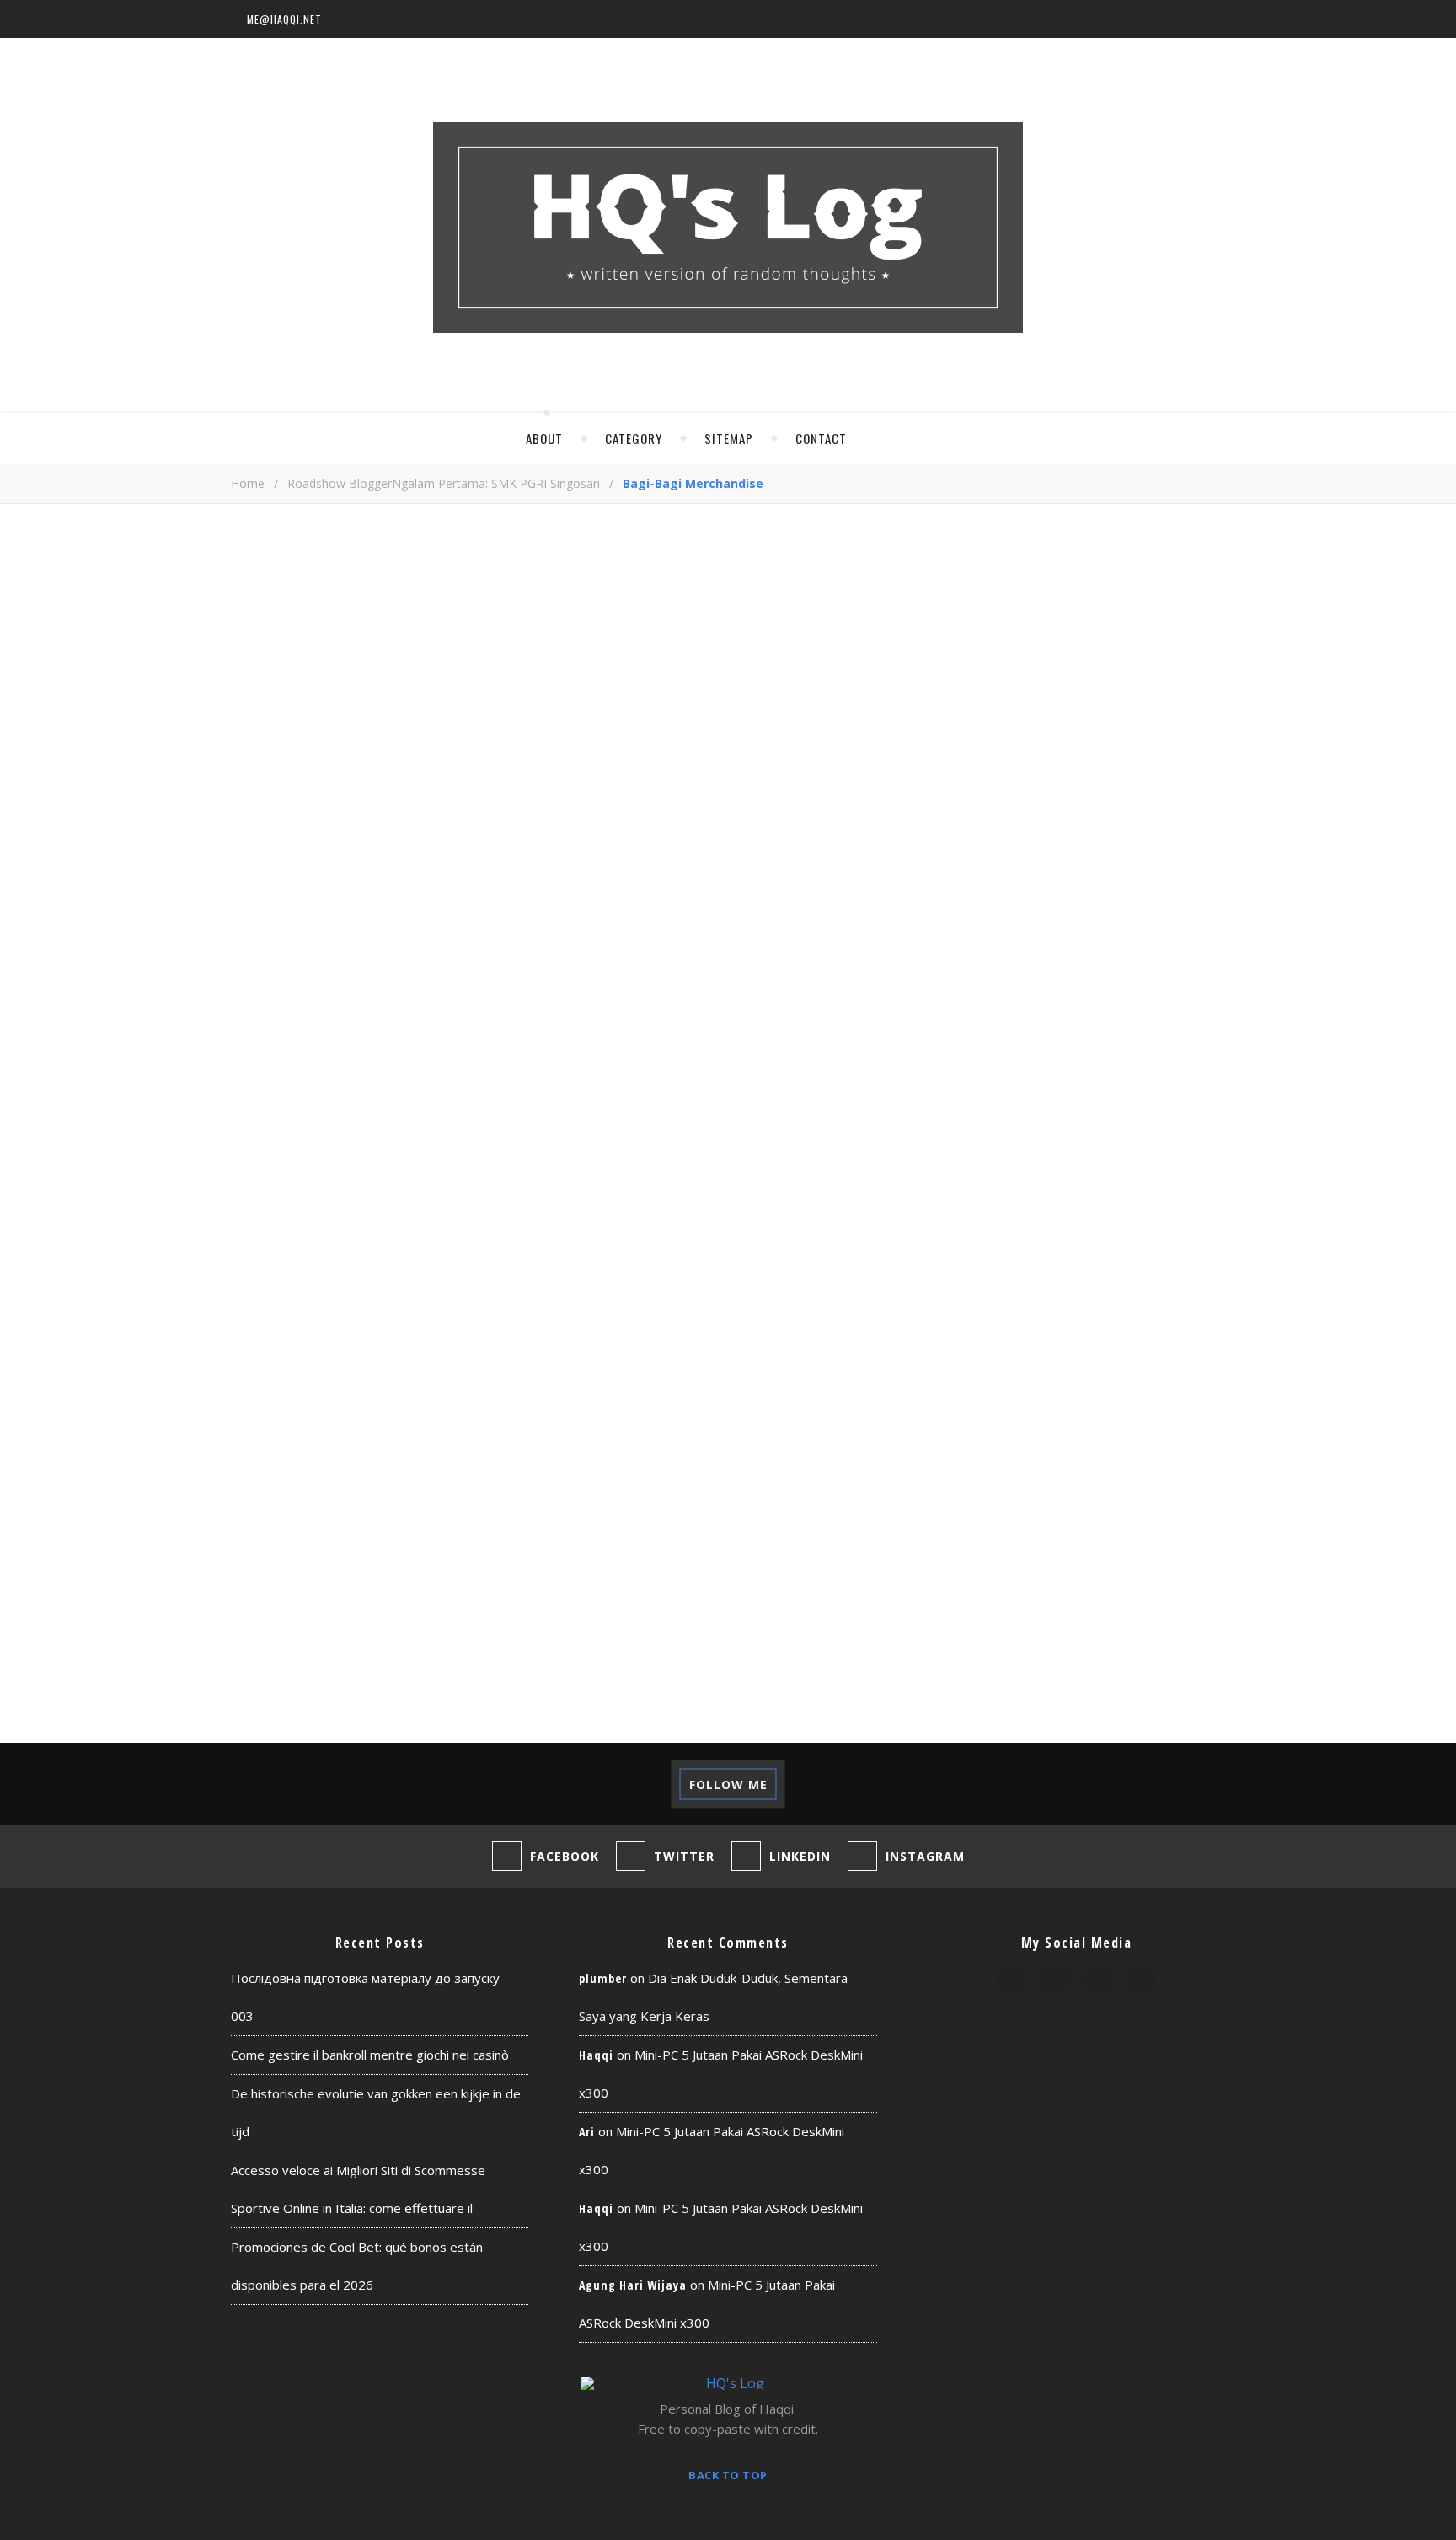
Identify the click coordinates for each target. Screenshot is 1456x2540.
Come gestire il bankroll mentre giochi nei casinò (370, 2055)
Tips (997, 1592)
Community (1023, 1058)
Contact (821, 438)
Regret (1116, 1498)
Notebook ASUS (1038, 1341)
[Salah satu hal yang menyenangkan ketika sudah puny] (364, 1784)
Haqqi (596, 2055)
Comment (259, 962)
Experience (1022, 1152)
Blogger (1098, 996)
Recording (1165, 1467)
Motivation (1151, 1309)
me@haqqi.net (284, 19)
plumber (603, 1978)
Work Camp (1127, 1624)
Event (1133, 1121)
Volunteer (1021, 1624)
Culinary (1015, 1089)
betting (1011, 996)
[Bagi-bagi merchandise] (589, 720)
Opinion (1172, 1372)
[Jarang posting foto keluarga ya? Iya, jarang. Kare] (219, 1784)
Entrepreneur (1033, 1121)
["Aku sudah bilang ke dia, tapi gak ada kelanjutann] (655, 1784)
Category (634, 438)
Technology (1114, 1560)
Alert (1003, 964)
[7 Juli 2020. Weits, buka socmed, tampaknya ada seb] (801, 1784)
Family (1113, 1152)
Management (1147, 1278)
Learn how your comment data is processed (616, 1444)
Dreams (1175, 1089)
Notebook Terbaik (1049, 1372)
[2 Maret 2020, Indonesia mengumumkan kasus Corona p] (1383, 1784)
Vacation (1167, 1592)
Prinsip (1108, 1435)
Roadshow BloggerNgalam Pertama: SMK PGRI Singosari (444, 483)
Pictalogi (1018, 1435)
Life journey (1028, 1278)
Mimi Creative (1032, 1309)
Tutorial (1073, 1592)
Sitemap (729, 438)
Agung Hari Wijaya (633, 2285)
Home (248, 483)
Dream (1098, 1089)
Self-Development (1125, 1529)
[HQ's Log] (728, 228)
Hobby (1005, 1247)
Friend (1108, 1184)
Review (1007, 1529)
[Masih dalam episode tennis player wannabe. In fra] (947, 1784)
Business (1014, 1027)
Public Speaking (1041, 1467)
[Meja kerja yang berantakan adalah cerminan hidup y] (509, 1784)
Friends (1010, 1215)
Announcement (1106, 964)
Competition (1138, 1058)
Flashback (1020, 1184)
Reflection (1023, 1498)
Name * (253, 1207)
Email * (251, 1272)
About (544, 438)
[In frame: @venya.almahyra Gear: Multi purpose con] (1237, 1784)
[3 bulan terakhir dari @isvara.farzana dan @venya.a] (73, 1784)
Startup (1012, 1560)
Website (255, 1337)
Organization (1033, 1404)
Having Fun (1107, 1215)
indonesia (1092, 1247)
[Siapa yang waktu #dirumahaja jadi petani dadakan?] (1092, 1784)
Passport (1146, 1404)
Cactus (1099, 1027)
